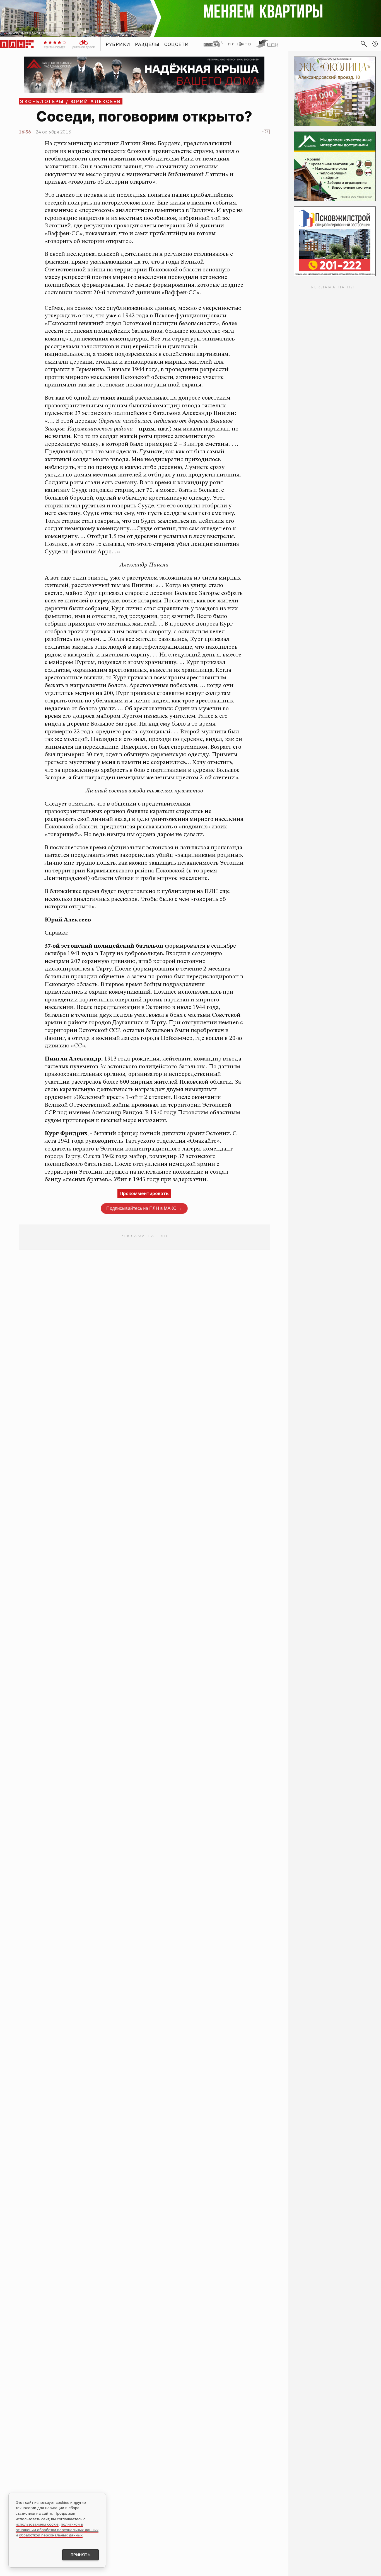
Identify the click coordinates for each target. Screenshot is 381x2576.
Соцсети (177, 44)
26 (267, 132)
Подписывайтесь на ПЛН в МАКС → (144, 1208)
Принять (81, 2555)
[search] (364, 44)
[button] (375, 44)
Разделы (147, 44)
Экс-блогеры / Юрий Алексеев (70, 101)
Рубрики (118, 44)
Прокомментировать (144, 1193)
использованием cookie (37, 2524)
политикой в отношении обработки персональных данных (57, 2527)
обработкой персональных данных (51, 2535)
